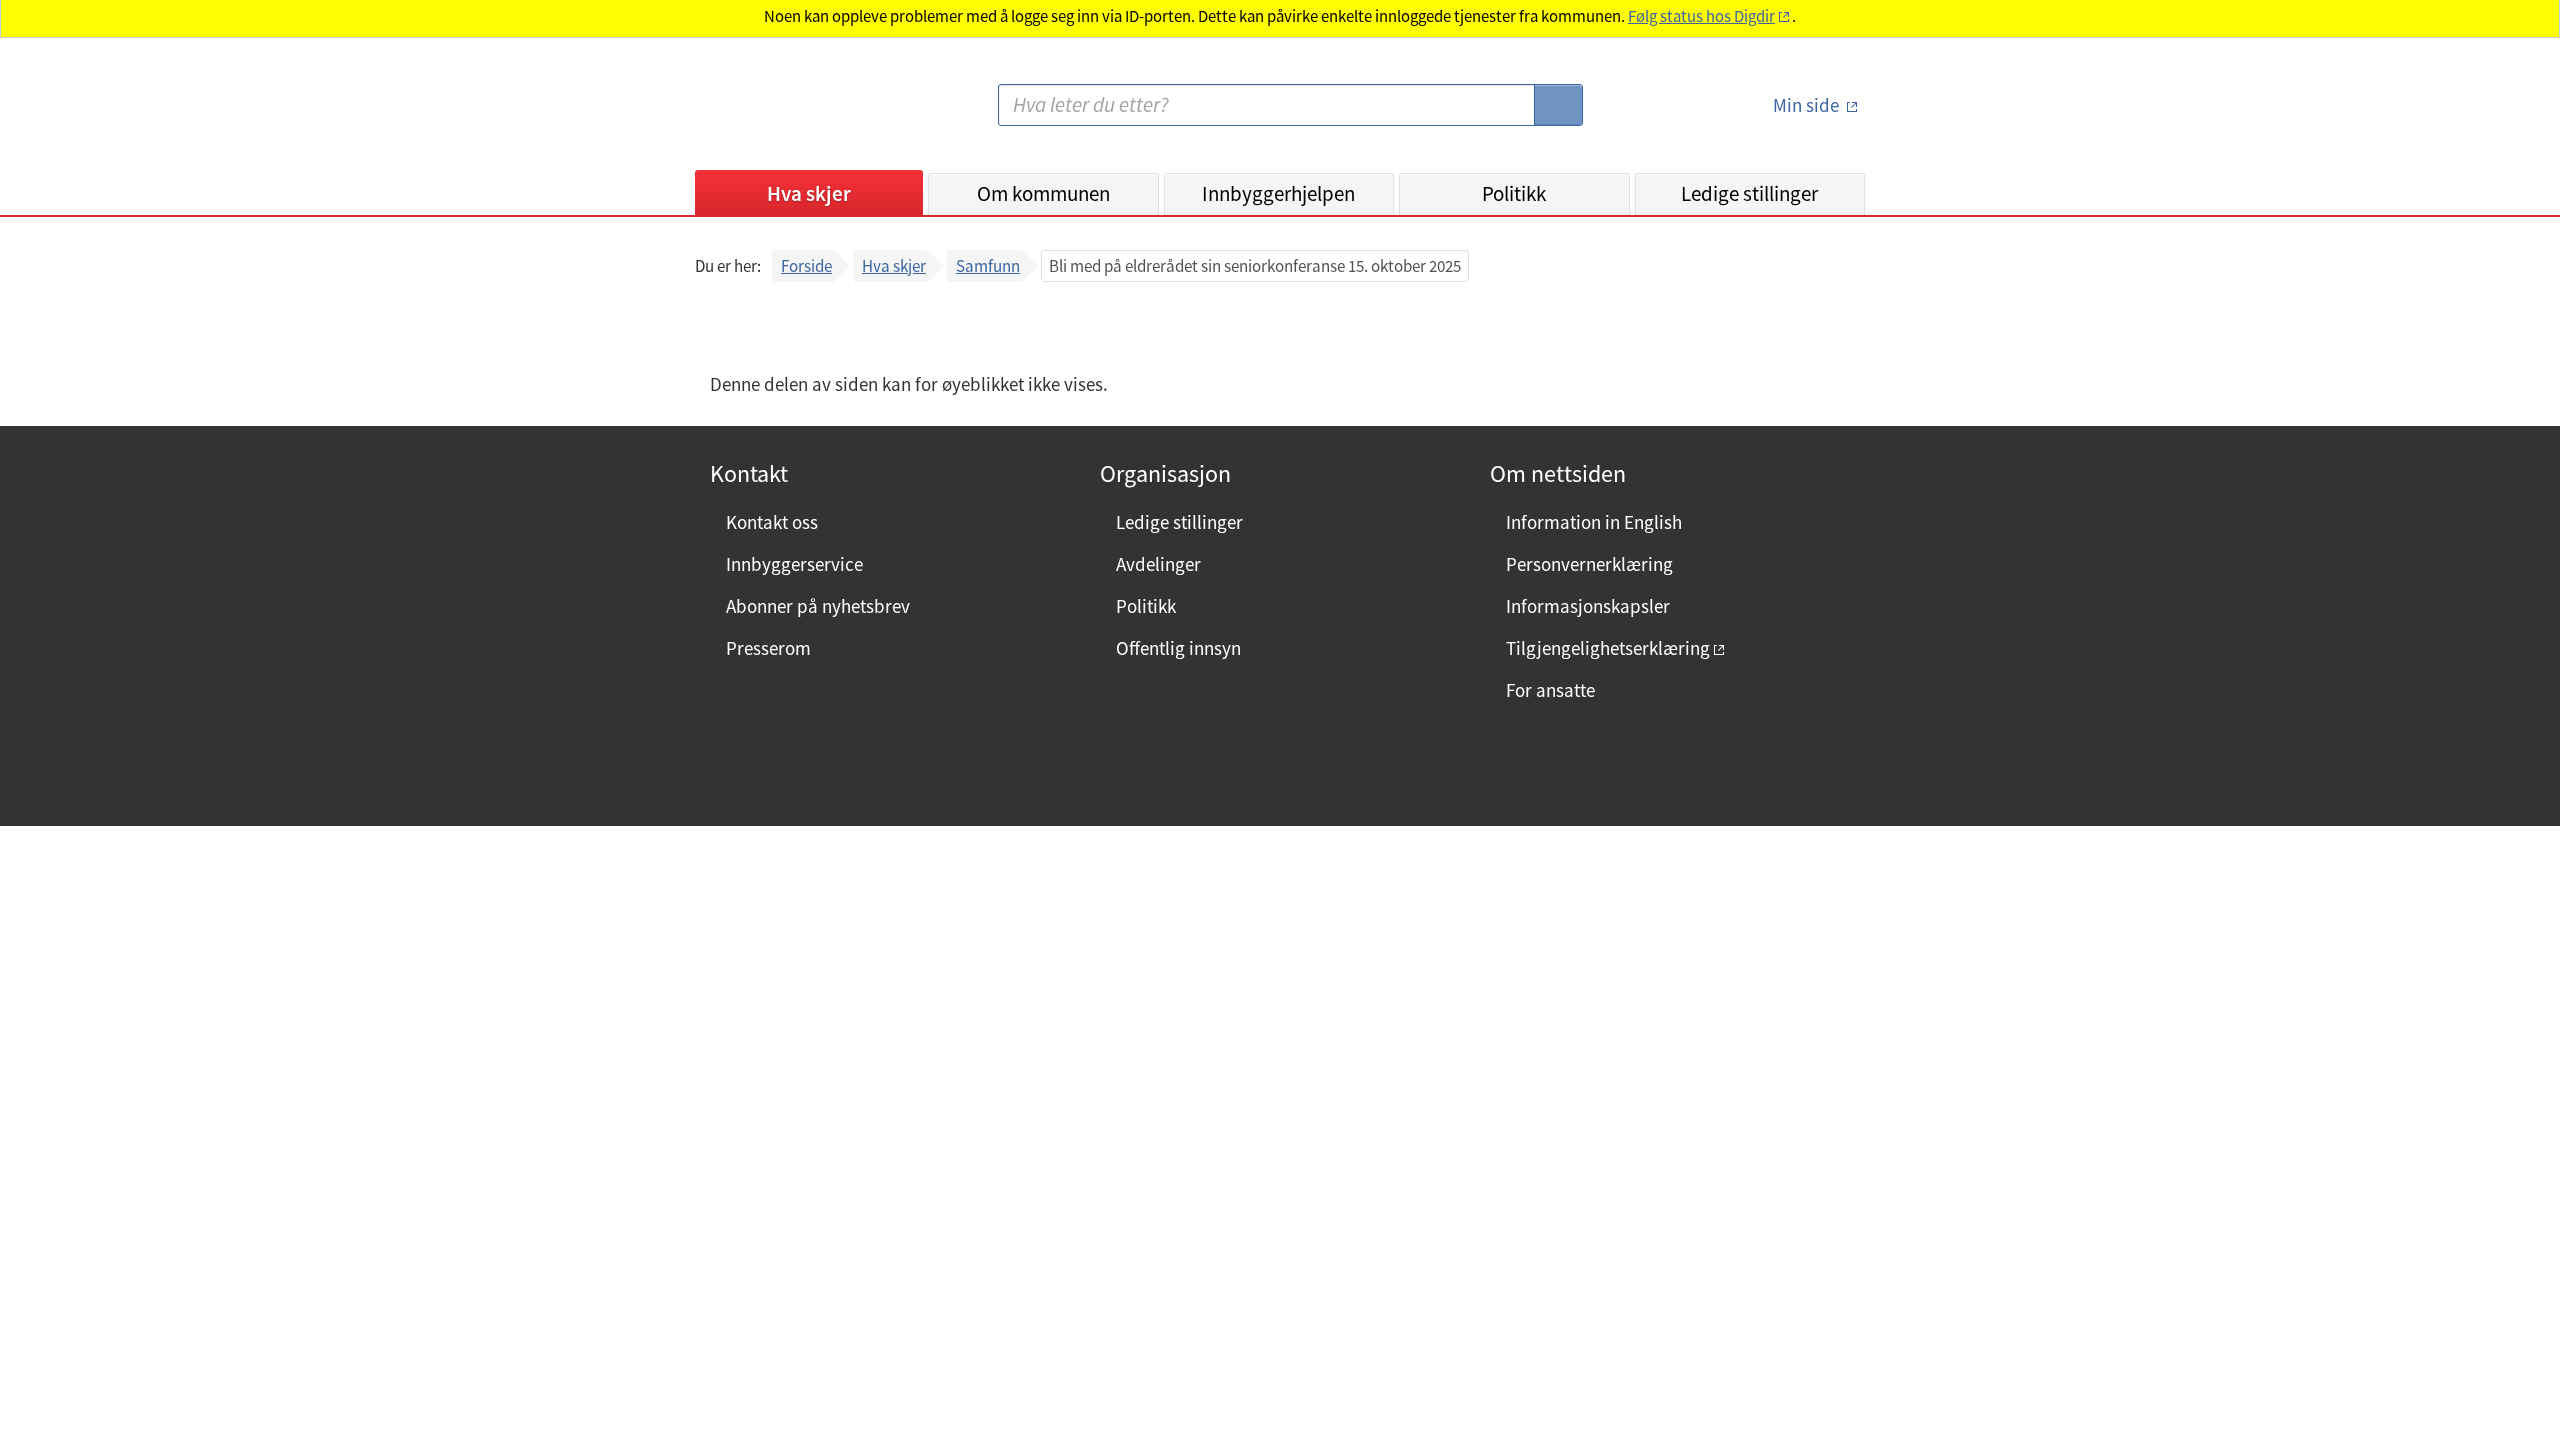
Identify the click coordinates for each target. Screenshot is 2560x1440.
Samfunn (988, 266)
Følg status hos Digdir (1701, 16)
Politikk (1514, 193)
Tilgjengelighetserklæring (1608, 648)
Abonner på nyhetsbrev (818, 606)
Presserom (768, 648)
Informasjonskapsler (1588, 606)
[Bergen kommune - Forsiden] (777, 113)
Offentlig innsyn (1178, 648)
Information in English (1594, 522)
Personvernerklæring (1589, 564)
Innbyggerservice (794, 564)
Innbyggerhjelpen (1278, 193)
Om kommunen (1043, 193)
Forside (806, 266)
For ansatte (1550, 690)
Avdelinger (1158, 564)
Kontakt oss (772, 522)
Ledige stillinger (1749, 193)
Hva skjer (809, 193)
